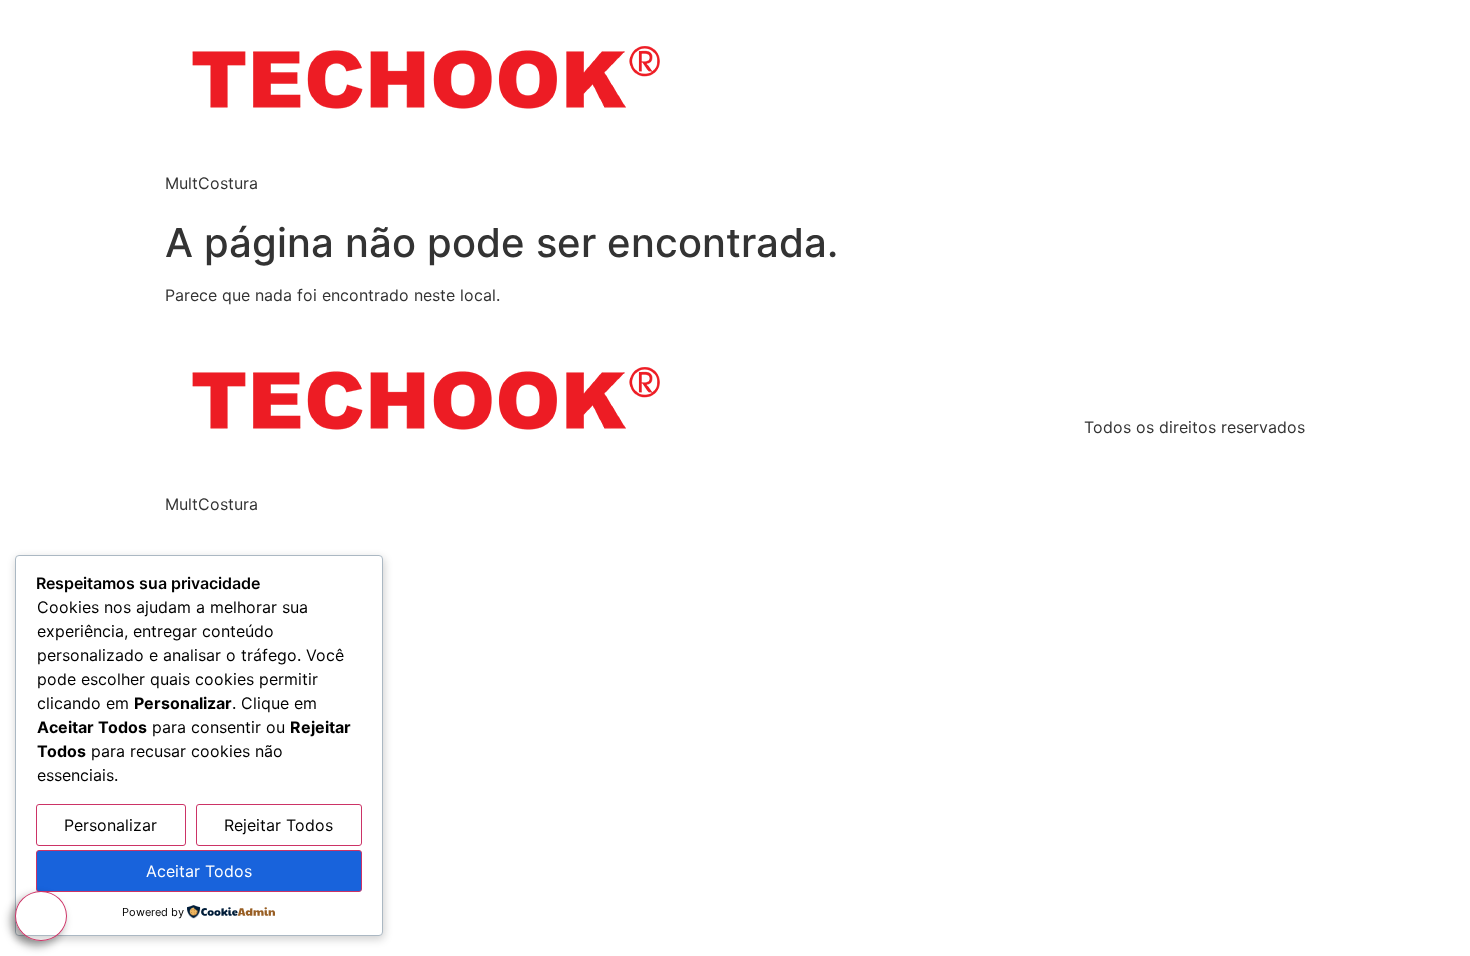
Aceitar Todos (199, 871)
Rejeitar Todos (278, 825)
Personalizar (110, 825)
